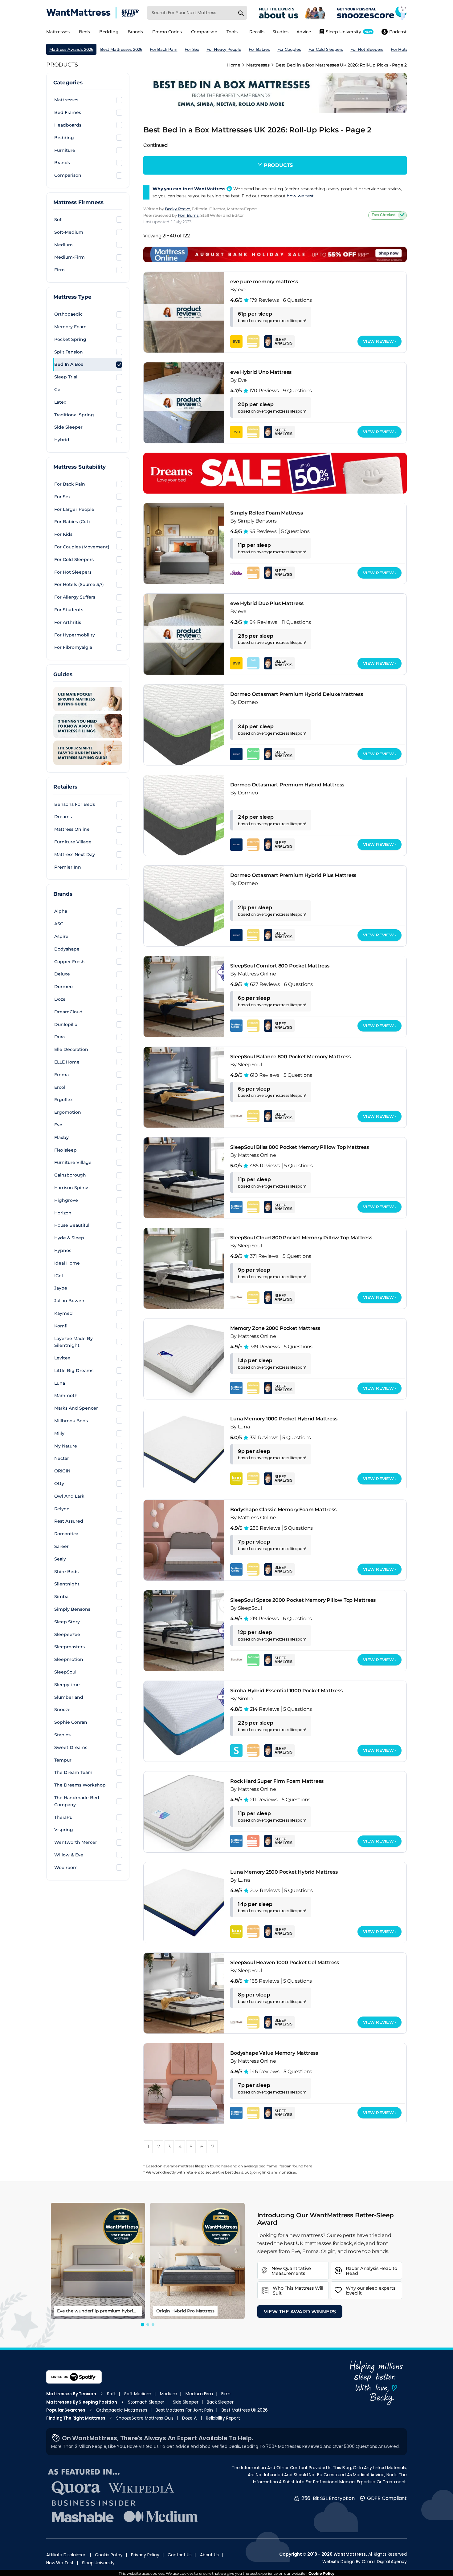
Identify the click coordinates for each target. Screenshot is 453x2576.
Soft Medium (138, 2394)
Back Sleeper (220, 2402)
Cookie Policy (109, 2555)
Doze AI (190, 2418)
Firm (226, 2394)
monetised (287, 2172)
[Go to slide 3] (153, 2325)
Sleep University (98, 2563)
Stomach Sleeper (146, 2402)
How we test (60, 2563)
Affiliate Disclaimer (66, 2555)
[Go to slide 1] (143, 2325)
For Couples (289, 49)
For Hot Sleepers (367, 49)
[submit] (241, 13)
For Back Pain (163, 49)
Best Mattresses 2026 (121, 49)
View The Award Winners (300, 2312)
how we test (300, 196)
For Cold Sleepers (326, 49)
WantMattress (350, 2554)
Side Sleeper (186, 2402)
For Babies (259, 49)
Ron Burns (188, 215)
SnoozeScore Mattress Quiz (145, 2418)
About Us (209, 2555)
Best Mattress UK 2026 (245, 2410)
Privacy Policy (145, 2555)
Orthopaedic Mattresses (122, 2410)
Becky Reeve (178, 209)
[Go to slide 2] (148, 2325)
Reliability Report (223, 2418)
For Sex (192, 49)
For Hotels (401, 49)
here (225, 2166)
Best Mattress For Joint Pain (184, 2410)
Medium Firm (199, 2394)
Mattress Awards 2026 (71, 49)
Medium (169, 2394)
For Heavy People (224, 49)
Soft (111, 2394)
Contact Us (180, 2555)
